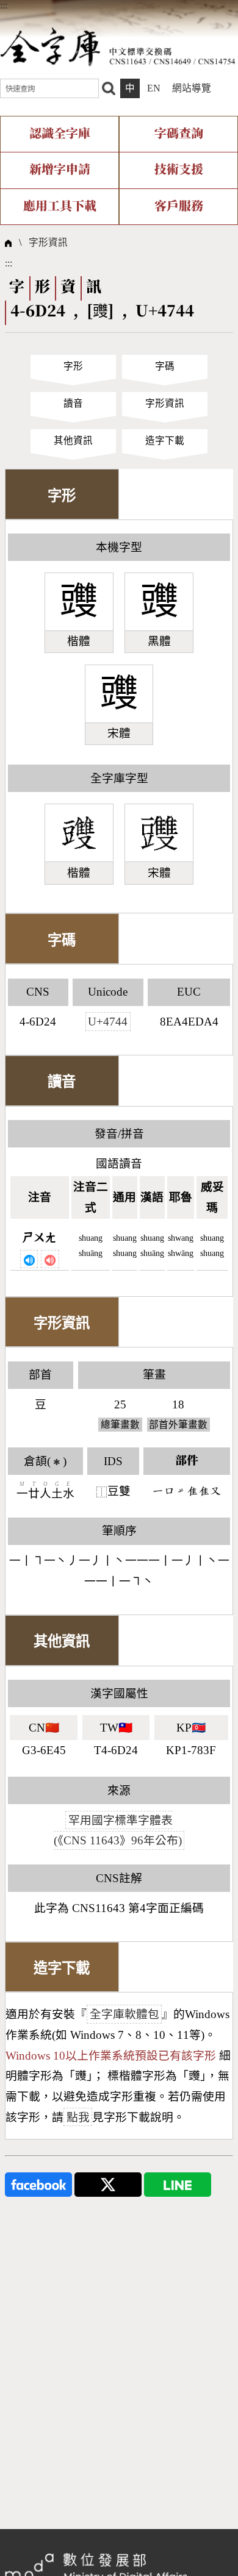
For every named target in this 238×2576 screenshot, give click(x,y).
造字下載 (165, 441)
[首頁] (118, 46)
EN (154, 88)
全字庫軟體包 (124, 2014)
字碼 (165, 366)
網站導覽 (192, 88)
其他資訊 (73, 441)
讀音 (73, 403)
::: (4, 5)
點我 (78, 2117)
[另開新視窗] (38, 2183)
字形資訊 (48, 242)
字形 (73, 366)
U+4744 (108, 1022)
